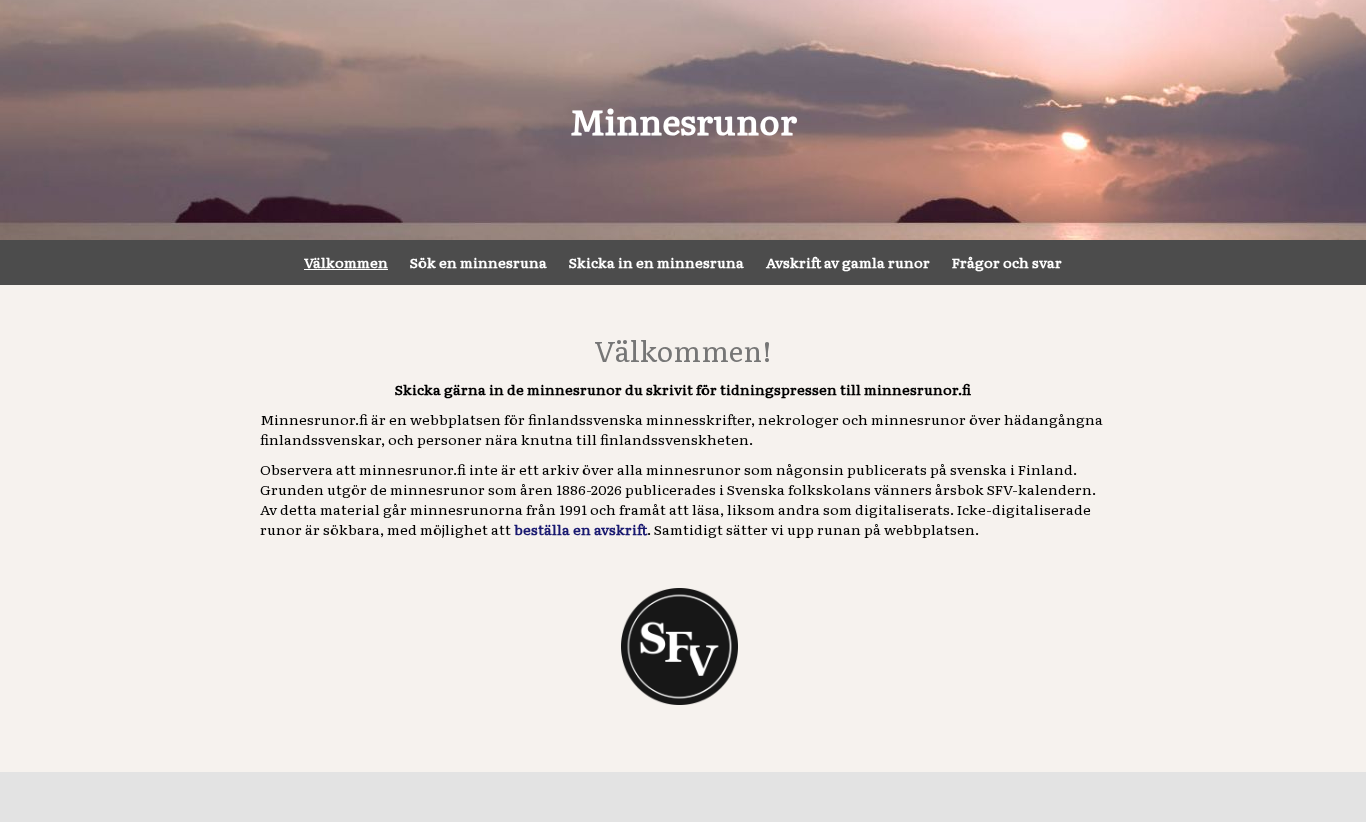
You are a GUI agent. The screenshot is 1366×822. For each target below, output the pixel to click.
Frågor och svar (1007, 262)
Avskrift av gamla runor (848, 262)
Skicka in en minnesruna (656, 262)
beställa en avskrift (580, 529)
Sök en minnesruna (478, 262)
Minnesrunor (683, 120)
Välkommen (346, 262)
